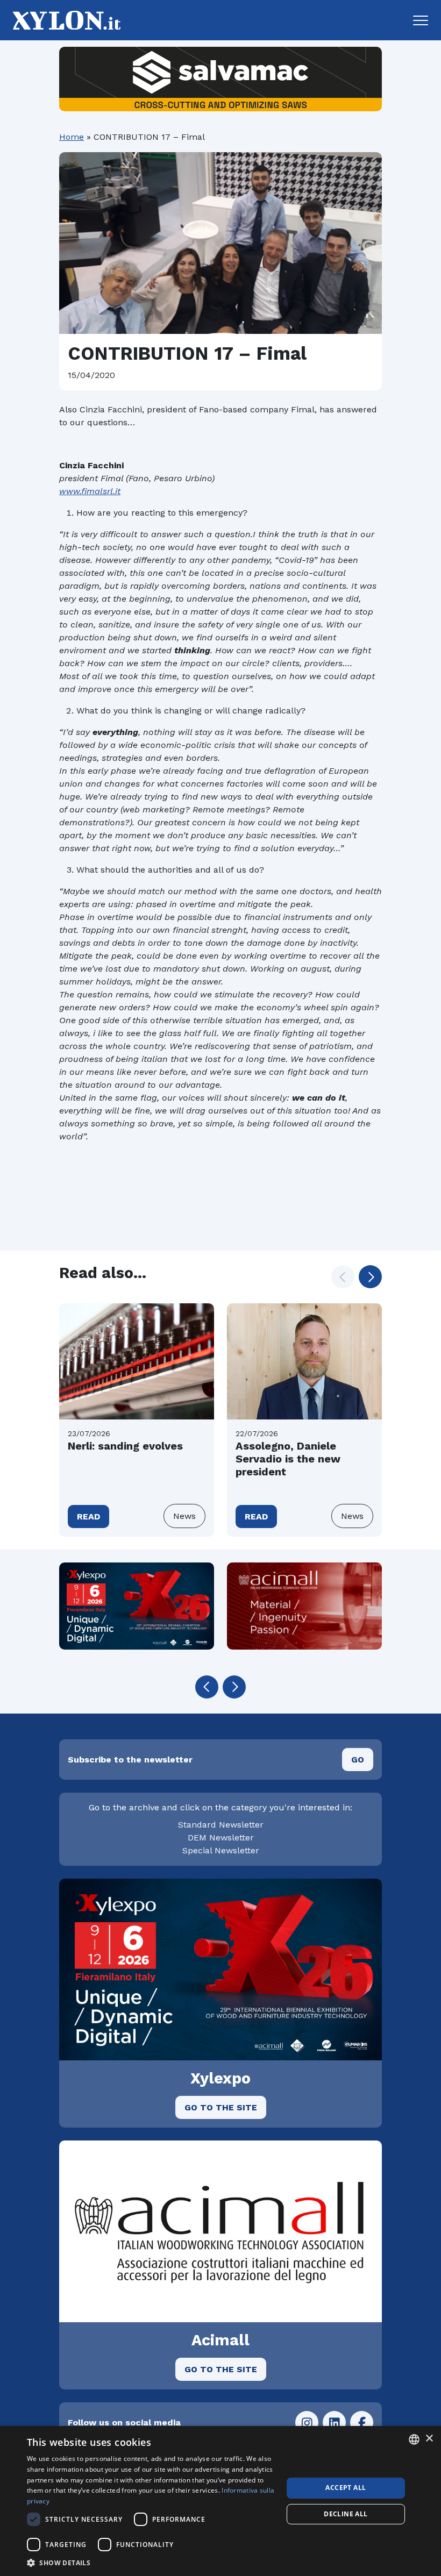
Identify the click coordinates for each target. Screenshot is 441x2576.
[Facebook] (362, 2422)
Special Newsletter (221, 1850)
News (184, 1516)
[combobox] (414, 2439)
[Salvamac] (220, 79)
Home (72, 137)
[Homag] (137, 1606)
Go (358, 1760)
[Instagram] (307, 2422)
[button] (421, 20)
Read (88, 1517)
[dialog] (220, 2501)
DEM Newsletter (221, 1838)
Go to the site (221, 2107)
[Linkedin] (334, 2422)
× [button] (429, 2439)
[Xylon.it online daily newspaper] (63, 20)
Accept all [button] (346, 2488)
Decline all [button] (346, 2514)
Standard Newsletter (221, 1825)
